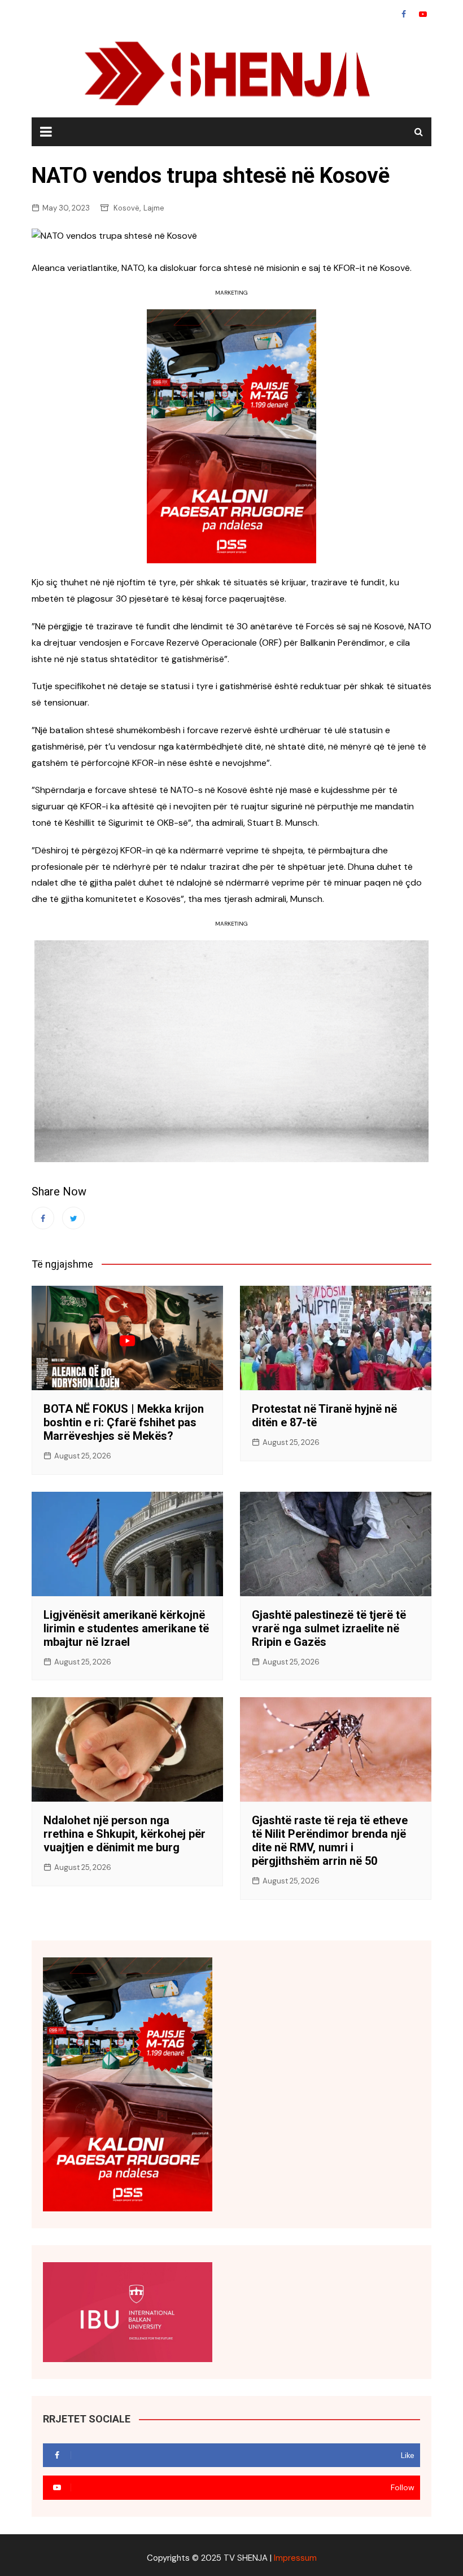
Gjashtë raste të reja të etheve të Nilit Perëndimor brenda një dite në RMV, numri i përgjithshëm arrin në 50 (330, 1841)
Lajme (154, 208)
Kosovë (126, 208)
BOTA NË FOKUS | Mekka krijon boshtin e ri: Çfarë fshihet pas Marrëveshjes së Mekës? (124, 1422)
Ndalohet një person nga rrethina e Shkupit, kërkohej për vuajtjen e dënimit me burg (125, 1834)
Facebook (404, 14)
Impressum (295, 2558)
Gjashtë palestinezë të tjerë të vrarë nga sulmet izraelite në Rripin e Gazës (329, 1628)
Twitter (73, 1218)
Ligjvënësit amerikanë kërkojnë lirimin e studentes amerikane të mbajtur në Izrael (126, 1628)
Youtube (423, 14)
